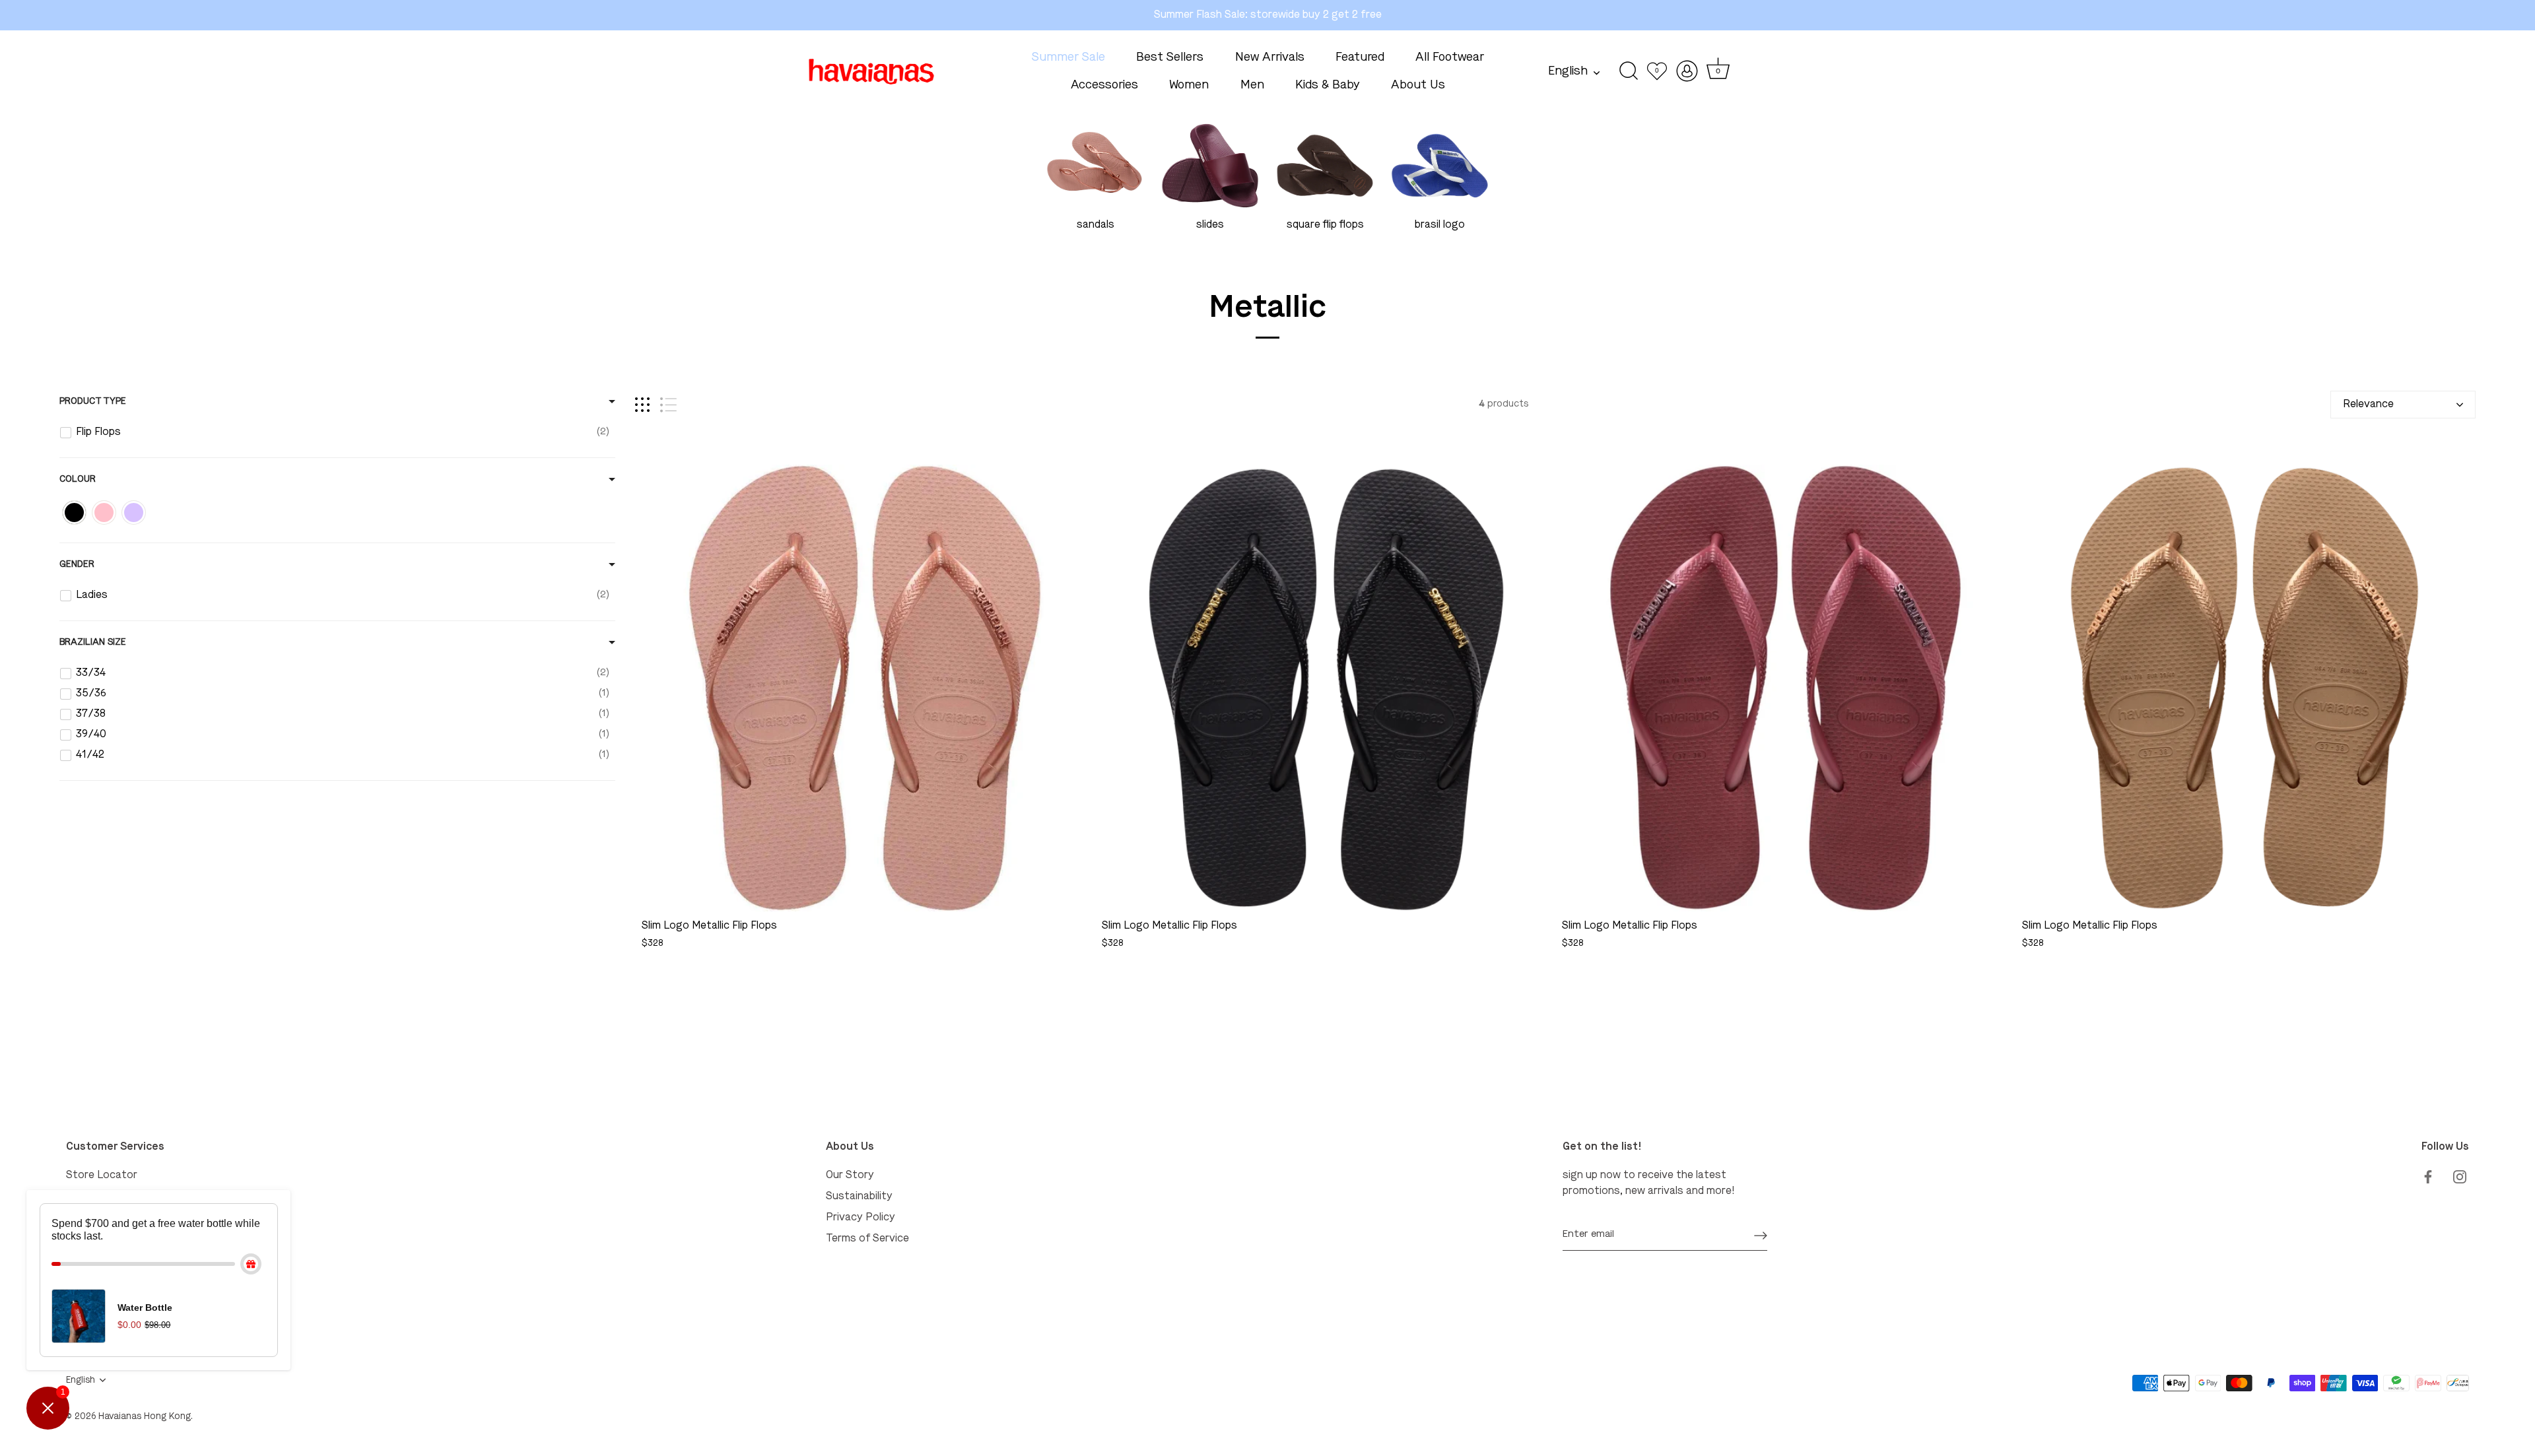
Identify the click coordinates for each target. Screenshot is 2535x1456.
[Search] (1629, 71)
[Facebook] (2428, 1175)
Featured (1360, 57)
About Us (1418, 85)
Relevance (2368, 405)
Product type (93, 401)
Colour (78, 479)
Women (1189, 85)
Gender (77, 564)
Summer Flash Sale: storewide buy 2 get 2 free (1268, 15)
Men (1252, 85)
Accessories (1104, 85)
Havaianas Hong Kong (145, 1417)
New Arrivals (1270, 57)
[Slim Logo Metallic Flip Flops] (865, 688)
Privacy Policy (861, 1218)
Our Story (850, 1175)
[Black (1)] (74, 513)
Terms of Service (867, 1239)
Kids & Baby (1328, 85)
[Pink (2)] (104, 513)
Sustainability (859, 1197)
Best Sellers (1170, 57)
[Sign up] (1761, 1235)
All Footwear (1450, 57)
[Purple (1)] (134, 513)
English (1568, 71)
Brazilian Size (93, 642)
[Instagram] (2460, 1175)
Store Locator (102, 1175)
